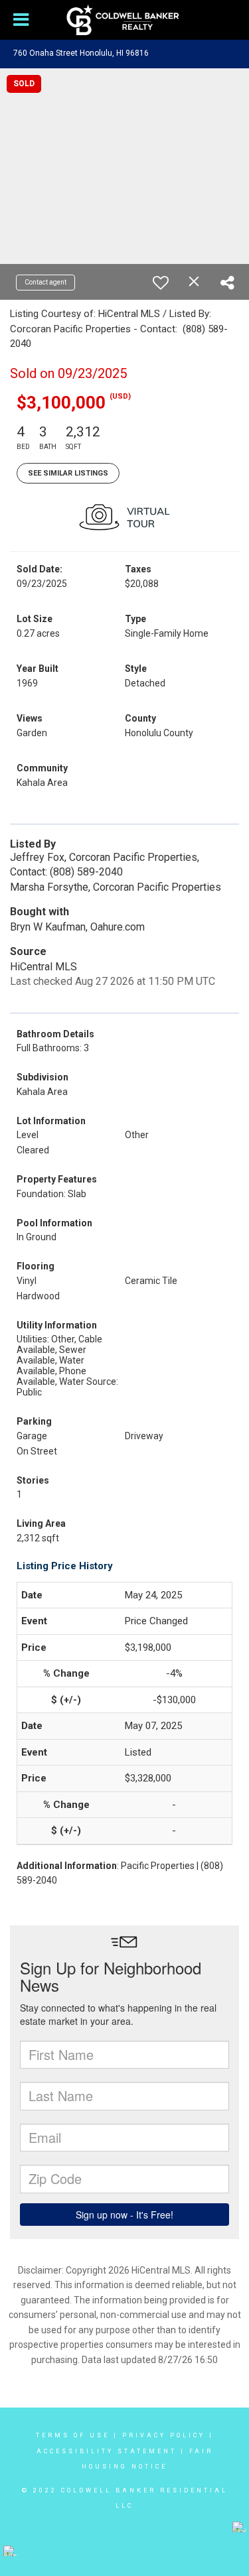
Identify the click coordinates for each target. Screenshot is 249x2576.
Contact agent (45, 282)
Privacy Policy (164, 2435)
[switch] (161, 283)
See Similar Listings (68, 473)
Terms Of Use (73, 2435)
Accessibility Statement (107, 2451)
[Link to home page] (124, 20)
